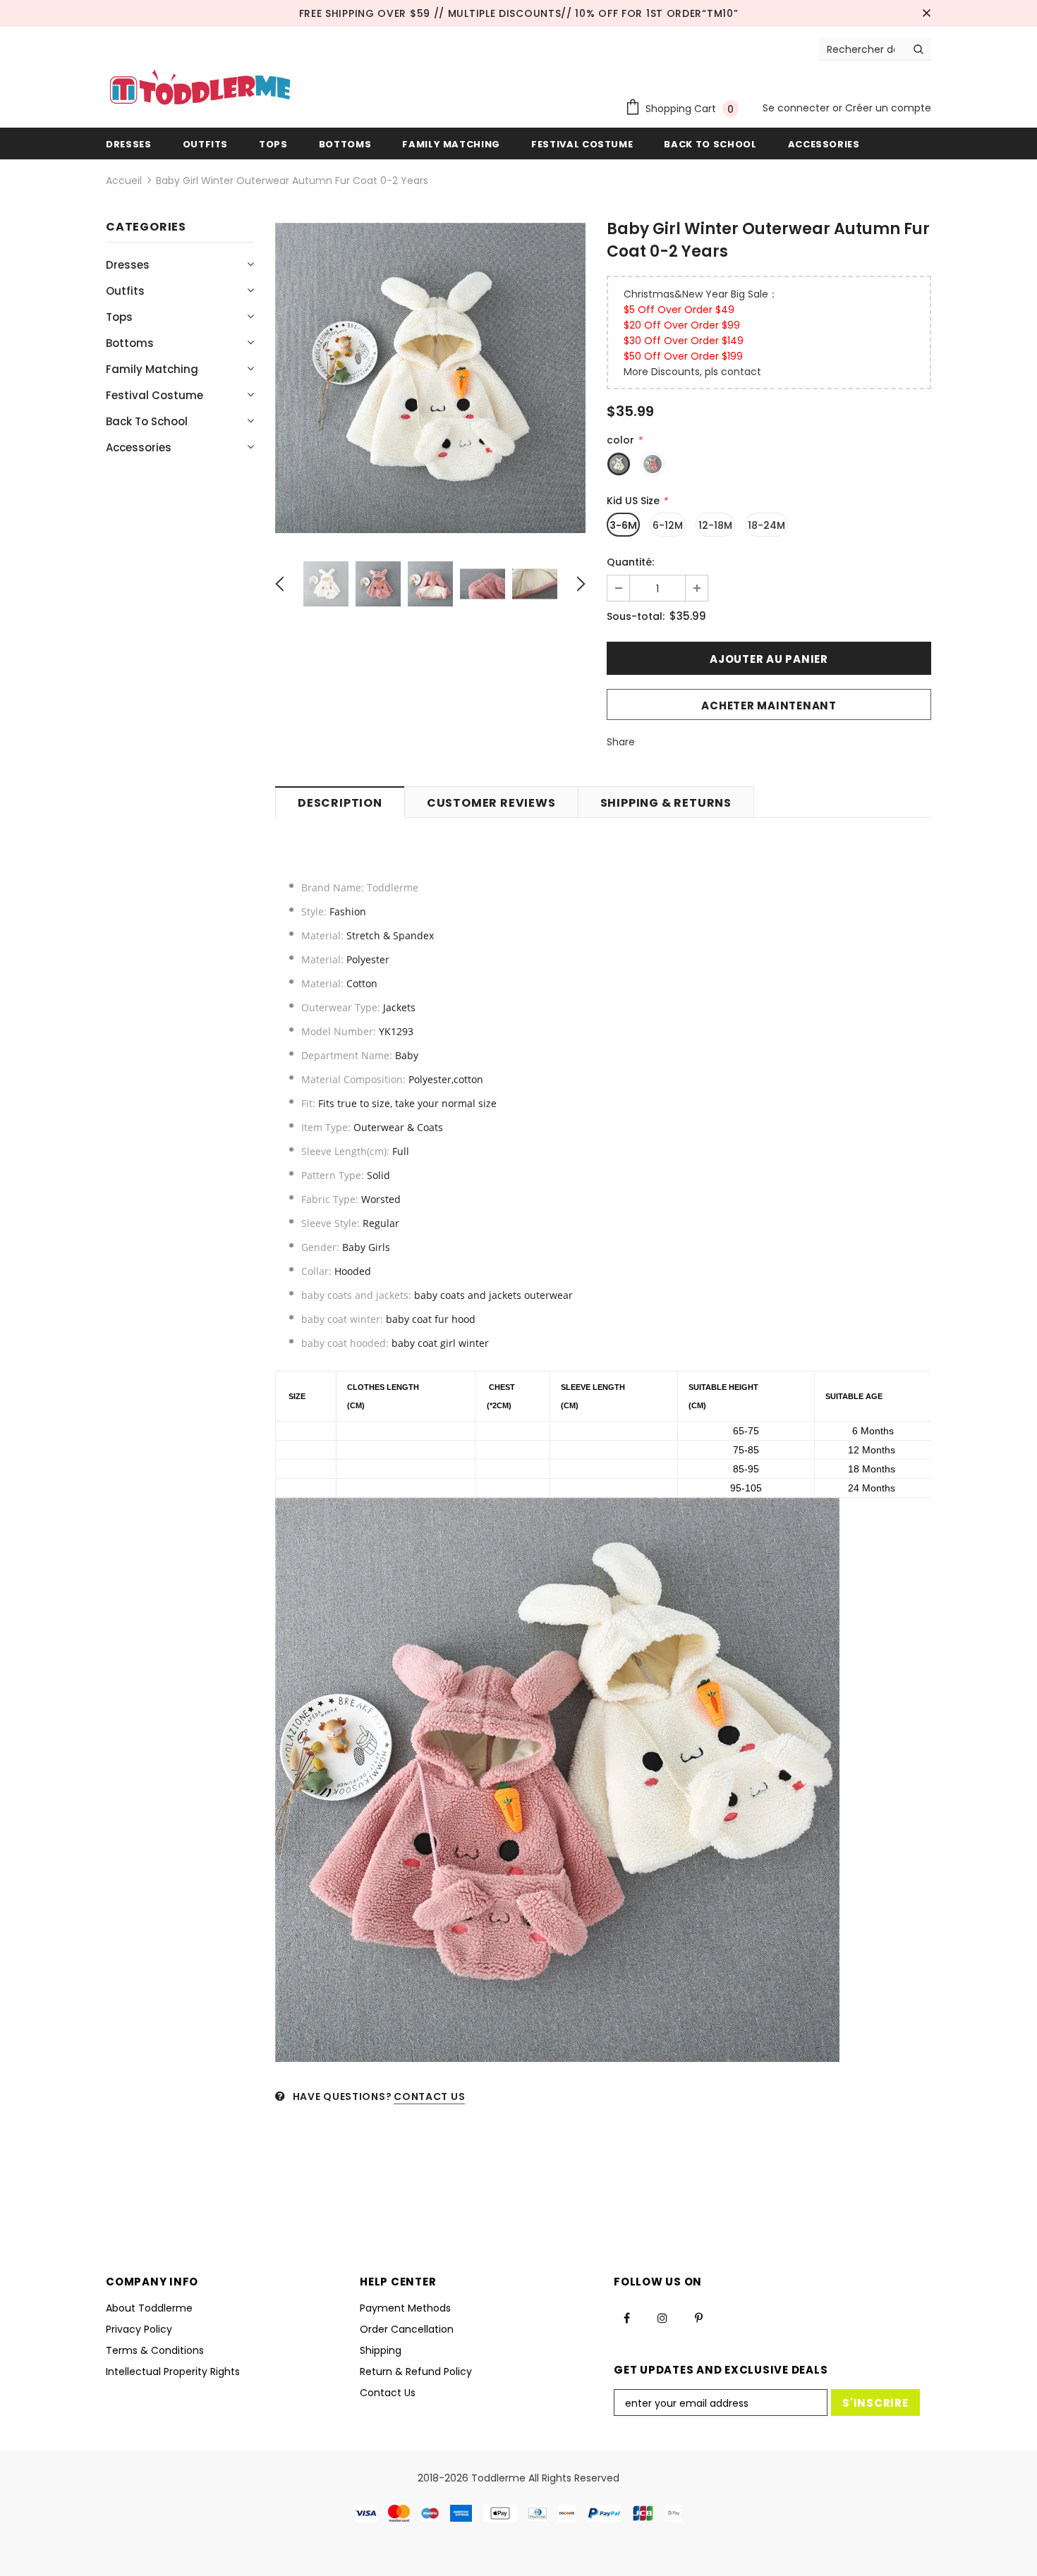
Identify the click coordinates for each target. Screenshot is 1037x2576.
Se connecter (798, 108)
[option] (430, 378)
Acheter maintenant (769, 706)
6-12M (668, 525)
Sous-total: (636, 616)
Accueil (124, 181)
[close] (926, 13)
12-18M (715, 525)
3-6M (623, 525)
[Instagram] (662, 2318)
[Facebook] (626, 2318)
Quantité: (630, 562)
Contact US (429, 2096)
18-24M (766, 525)
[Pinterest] (698, 2318)
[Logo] (200, 89)
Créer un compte (888, 108)
